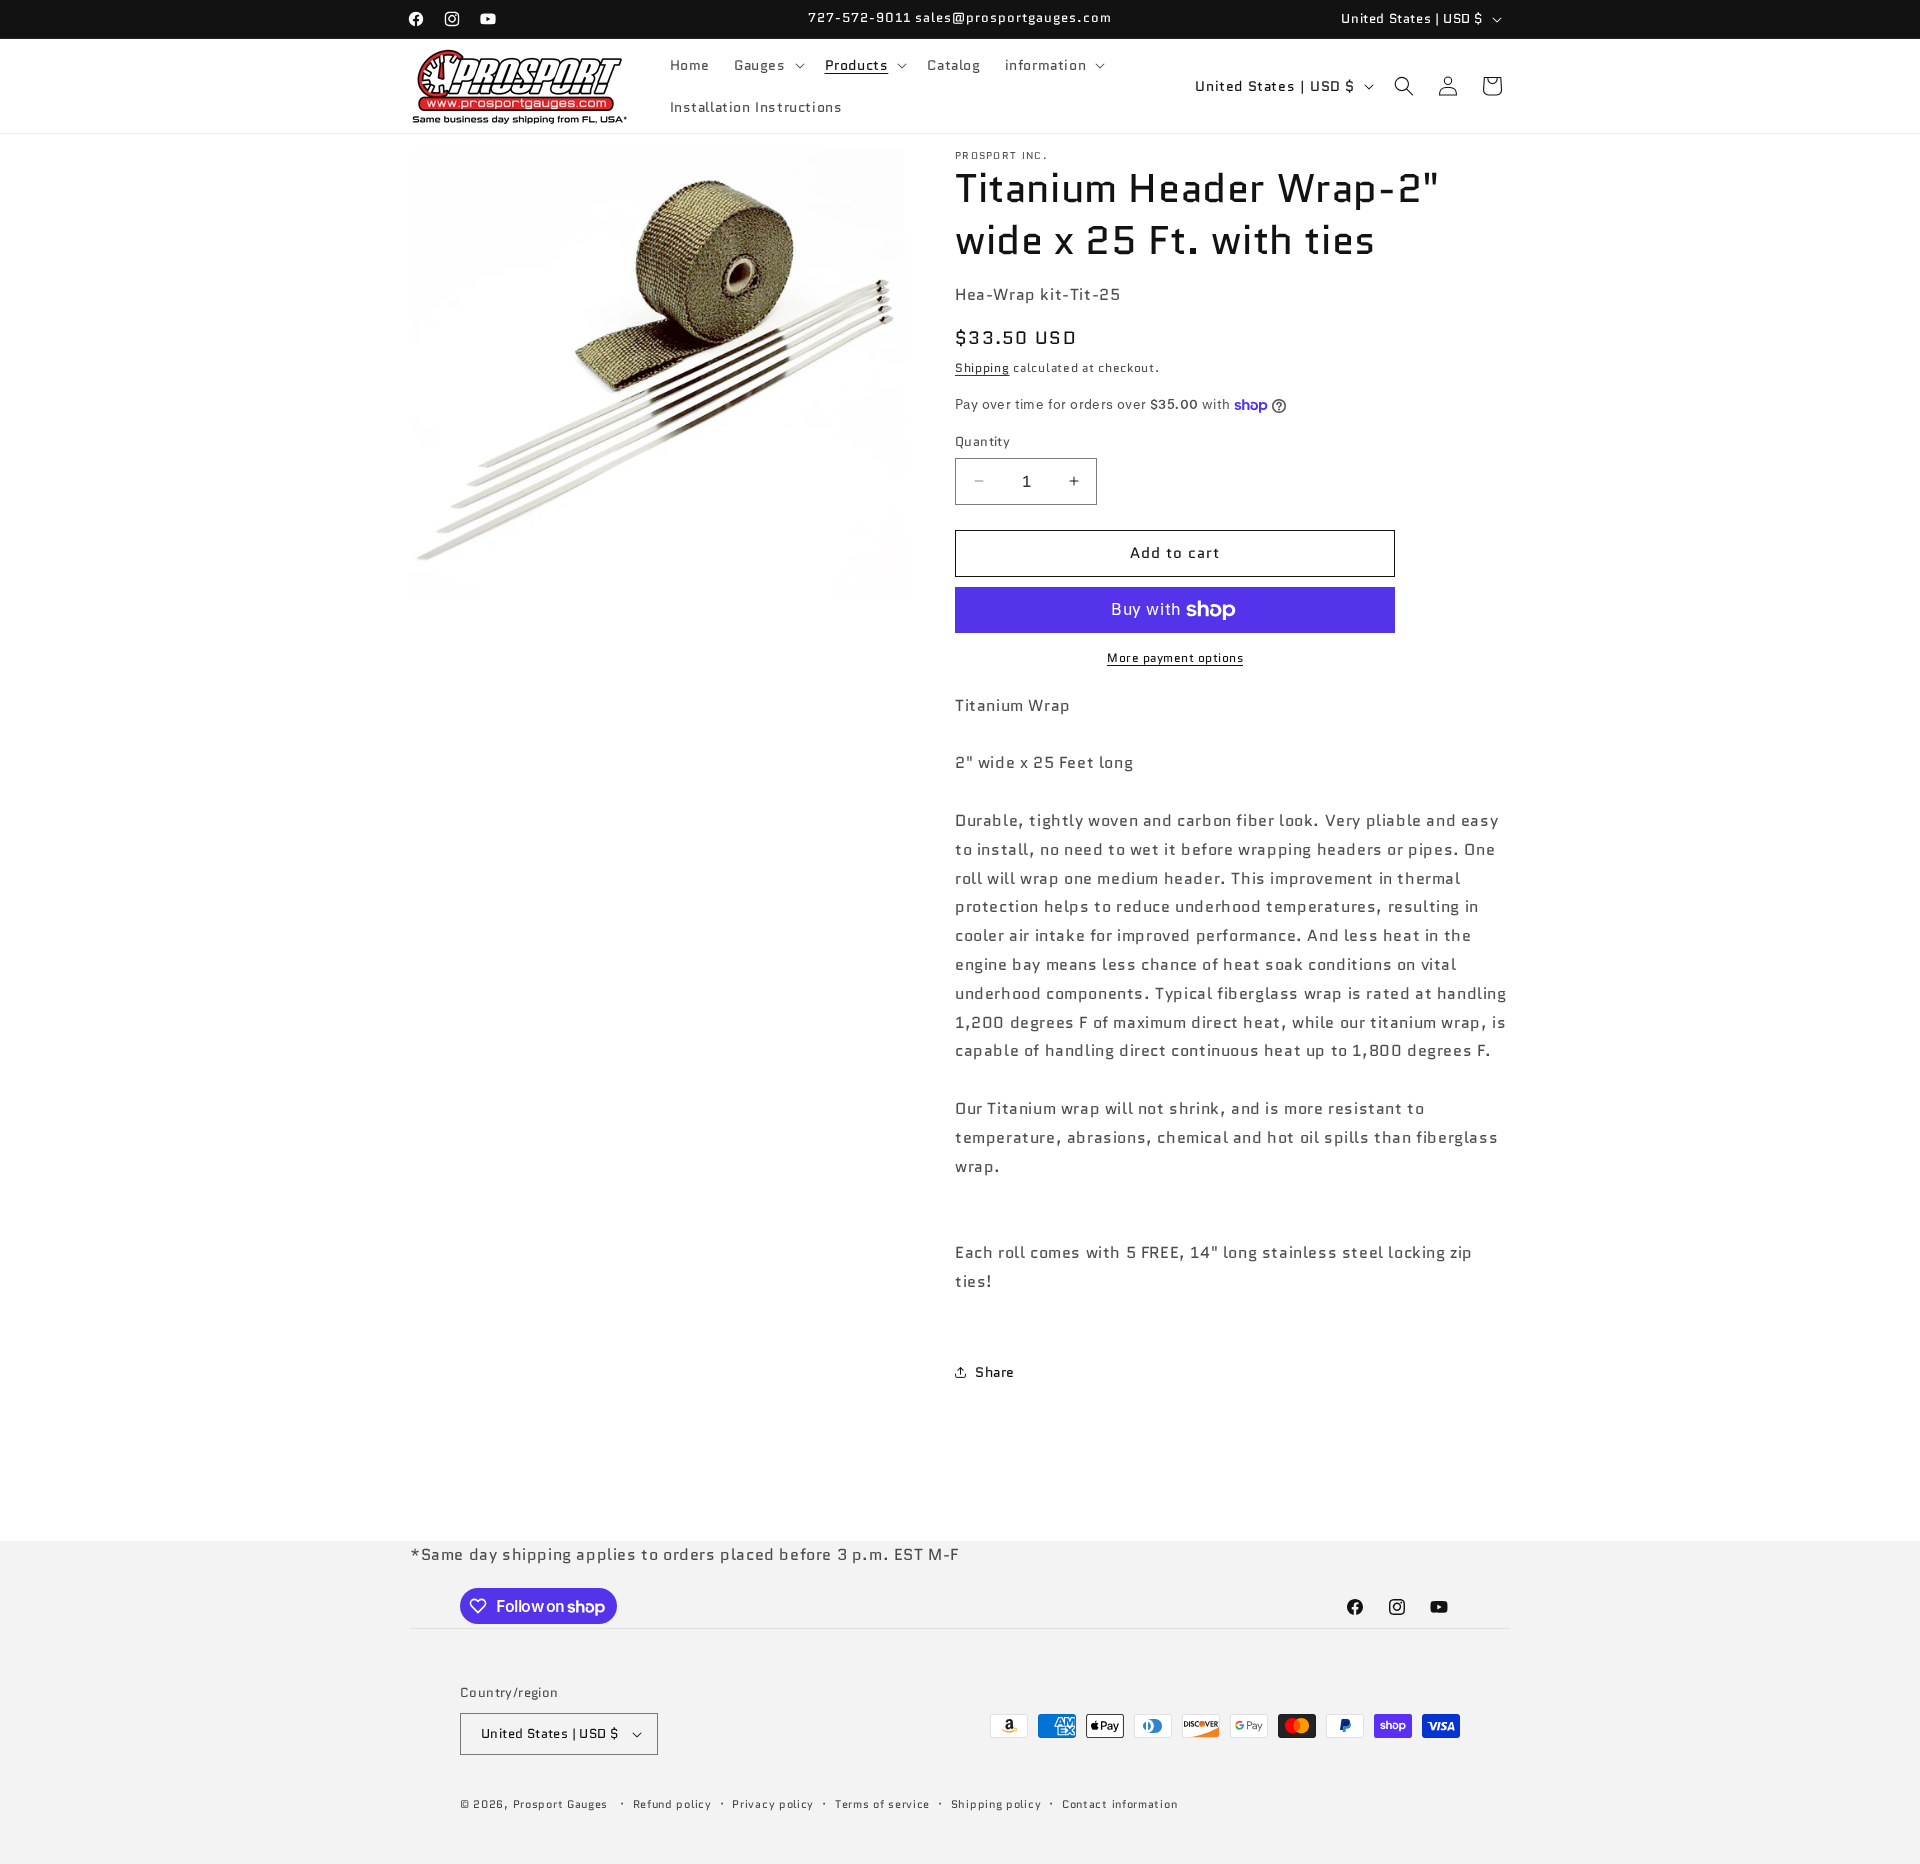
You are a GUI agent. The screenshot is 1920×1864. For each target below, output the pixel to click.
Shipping (982, 367)
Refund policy (672, 1804)
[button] (767, 65)
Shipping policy (996, 1804)
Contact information (1119, 1804)
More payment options (1175, 657)
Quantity (982, 441)
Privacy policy (773, 1804)
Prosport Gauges (561, 1804)
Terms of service (882, 1804)
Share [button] (995, 1372)
